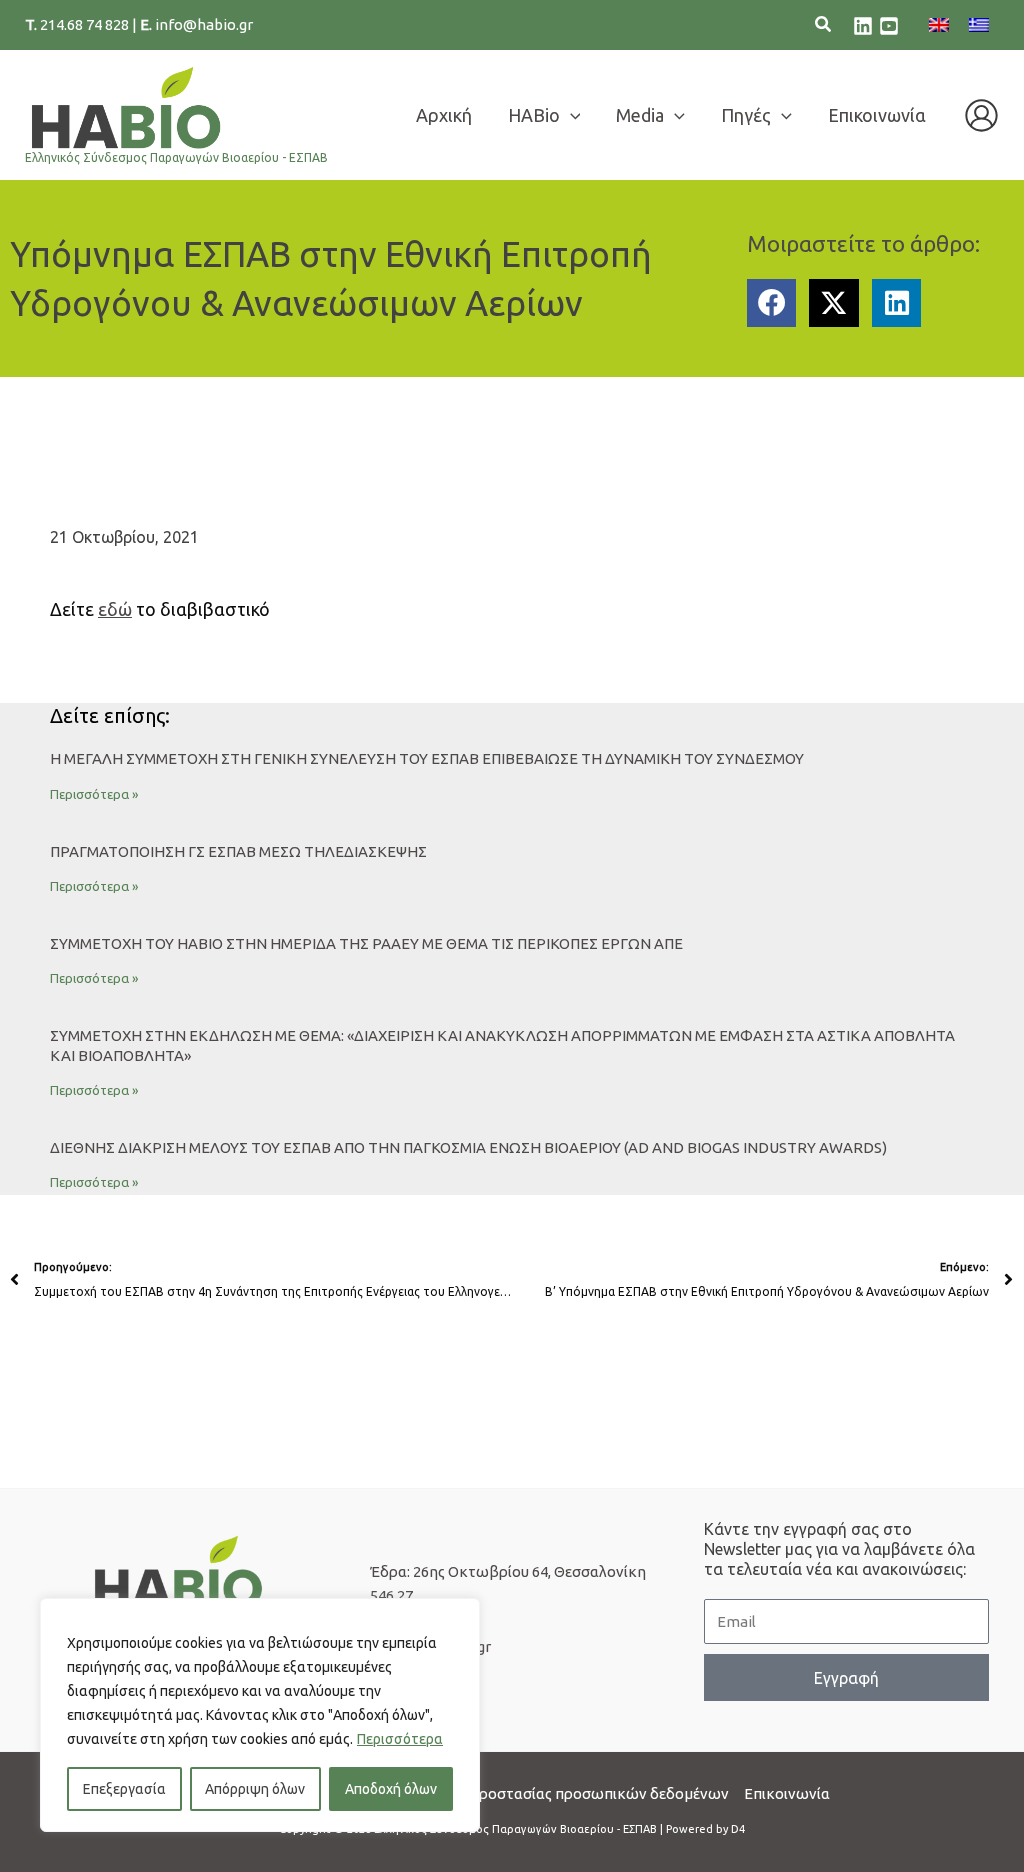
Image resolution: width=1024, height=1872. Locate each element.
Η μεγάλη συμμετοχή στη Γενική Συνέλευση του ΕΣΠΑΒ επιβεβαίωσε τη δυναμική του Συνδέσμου (427, 758)
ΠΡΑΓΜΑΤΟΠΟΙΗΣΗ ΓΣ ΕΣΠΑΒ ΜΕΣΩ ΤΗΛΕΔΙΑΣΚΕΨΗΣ (238, 851)
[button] (824, 26)
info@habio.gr (204, 24)
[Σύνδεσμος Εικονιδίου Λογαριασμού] (981, 115)
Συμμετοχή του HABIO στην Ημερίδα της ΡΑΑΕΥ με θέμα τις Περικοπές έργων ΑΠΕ (366, 943)
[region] (260, 1715)
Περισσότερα (400, 1739)
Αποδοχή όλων (391, 1789)
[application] (570, 115)
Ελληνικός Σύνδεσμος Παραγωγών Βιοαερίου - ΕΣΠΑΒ (176, 157)
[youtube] (889, 26)
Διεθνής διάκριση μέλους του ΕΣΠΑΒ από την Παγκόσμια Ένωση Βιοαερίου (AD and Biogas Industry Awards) (468, 1147)
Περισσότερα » (94, 794)
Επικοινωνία (787, 1793)
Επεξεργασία (124, 1789)
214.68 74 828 (86, 24)
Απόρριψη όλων (255, 1789)
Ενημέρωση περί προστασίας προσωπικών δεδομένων (541, 1793)
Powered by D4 (705, 1829)
